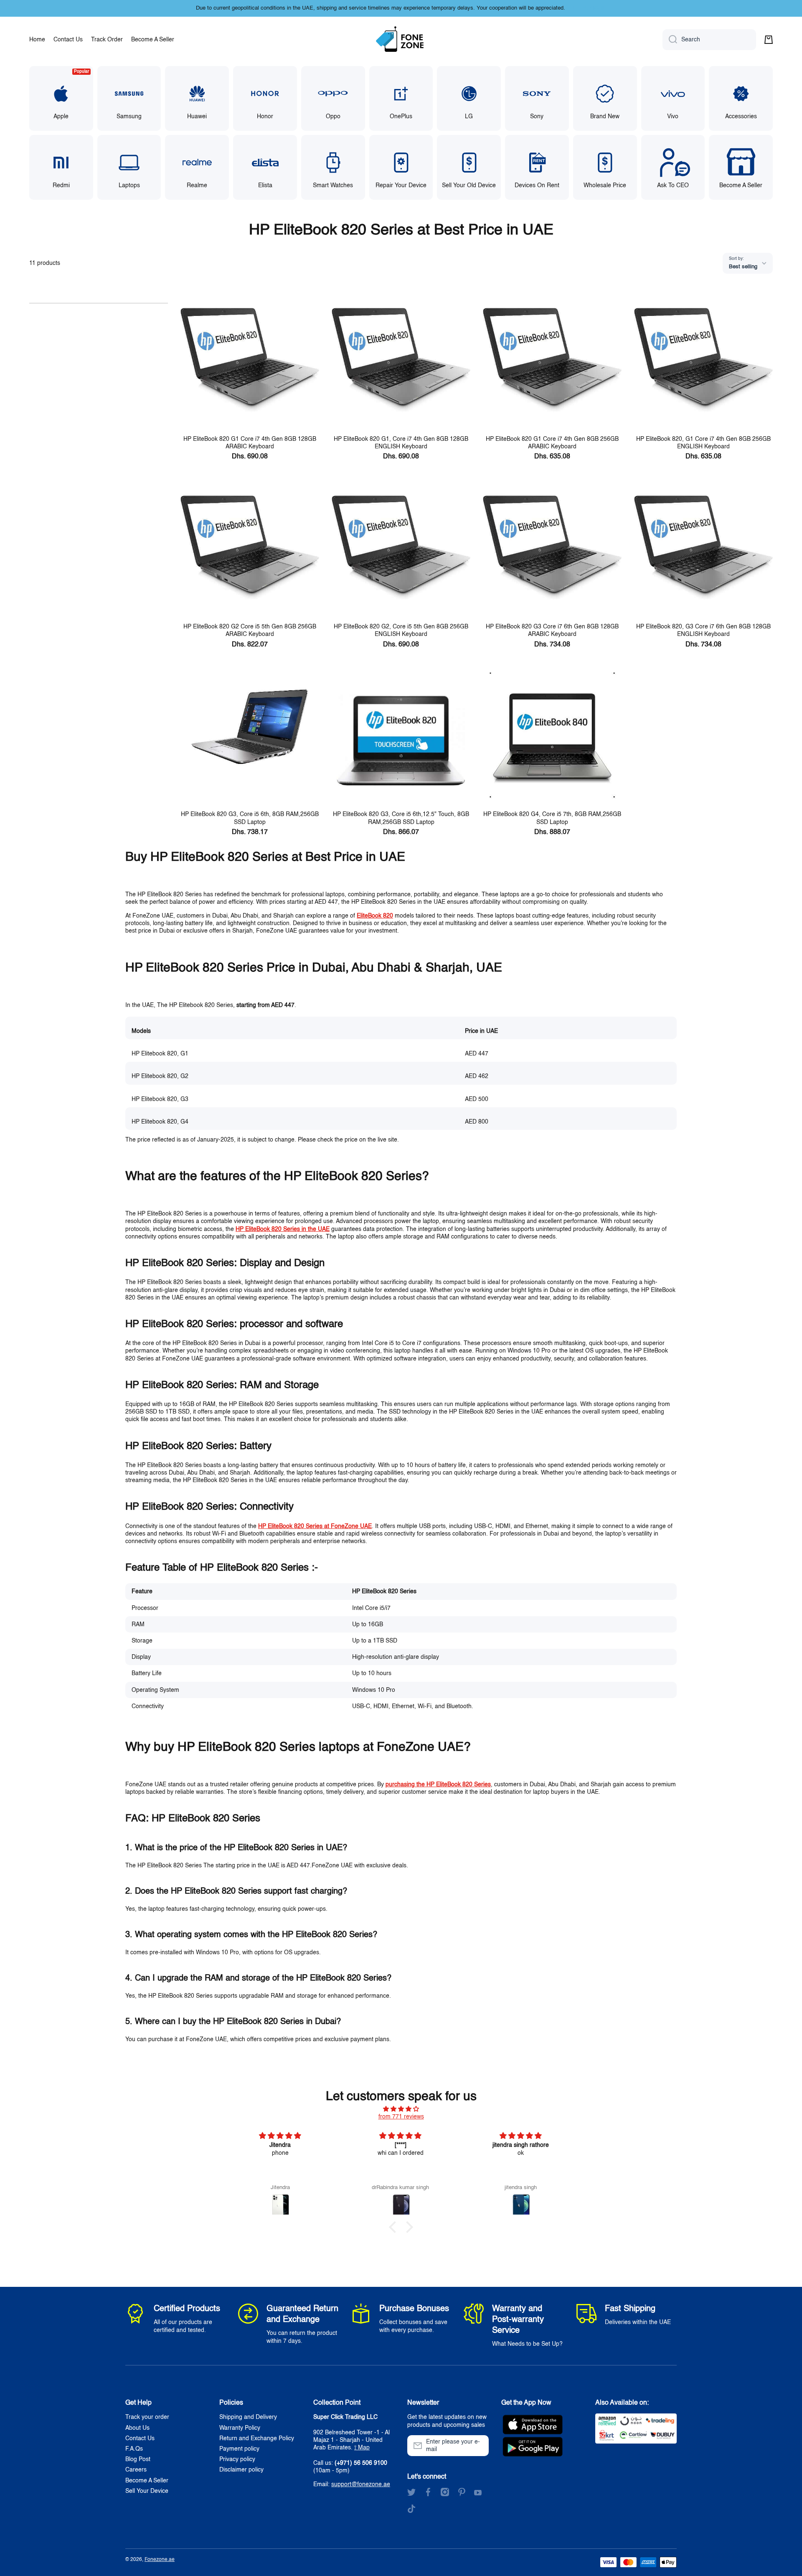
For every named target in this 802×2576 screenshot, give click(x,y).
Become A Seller (147, 2481)
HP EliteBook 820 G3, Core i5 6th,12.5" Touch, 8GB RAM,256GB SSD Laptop (401, 818)
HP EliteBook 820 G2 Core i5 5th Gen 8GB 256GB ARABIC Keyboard (250, 631)
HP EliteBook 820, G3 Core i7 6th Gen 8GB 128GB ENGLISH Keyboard (703, 631)
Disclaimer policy (241, 2470)
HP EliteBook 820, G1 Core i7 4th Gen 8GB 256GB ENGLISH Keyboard (703, 443)
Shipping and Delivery (248, 2417)
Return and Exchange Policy (257, 2439)
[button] (769, 40)
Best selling (743, 267)
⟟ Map (362, 2448)
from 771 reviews (401, 2117)
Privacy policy (237, 2459)
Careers (136, 2470)
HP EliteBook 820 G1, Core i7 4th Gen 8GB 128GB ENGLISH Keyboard (401, 443)
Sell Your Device (147, 2491)
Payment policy (239, 2449)
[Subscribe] (478, 2446)
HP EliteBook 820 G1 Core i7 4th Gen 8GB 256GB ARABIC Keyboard (552, 443)
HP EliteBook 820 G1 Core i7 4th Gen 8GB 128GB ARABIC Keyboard (250, 443)
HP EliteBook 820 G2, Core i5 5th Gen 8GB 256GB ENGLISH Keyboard (401, 631)
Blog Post (138, 2459)
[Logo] (401, 40)
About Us (137, 2428)
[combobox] (709, 40)
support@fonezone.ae (361, 2484)
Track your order (147, 2417)
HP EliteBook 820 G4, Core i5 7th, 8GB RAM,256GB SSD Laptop (552, 818)
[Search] (670, 40)
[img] (401, 2109)
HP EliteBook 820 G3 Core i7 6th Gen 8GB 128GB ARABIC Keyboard (552, 631)
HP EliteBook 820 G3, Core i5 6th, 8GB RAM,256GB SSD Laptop (250, 818)
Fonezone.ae (160, 2560)
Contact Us (140, 2439)
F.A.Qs (134, 2449)
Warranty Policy (240, 2428)
